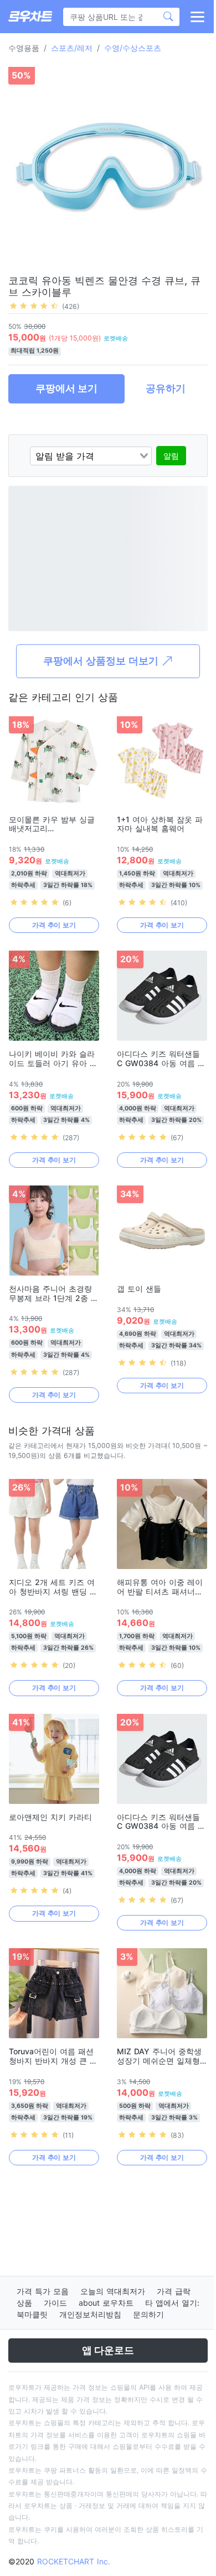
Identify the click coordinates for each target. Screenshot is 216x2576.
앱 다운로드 (108, 2350)
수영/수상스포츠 (133, 48)
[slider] (34, 306)
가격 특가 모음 (43, 2291)
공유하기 (166, 388)
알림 (171, 456)
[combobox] (91, 456)
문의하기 (148, 2314)
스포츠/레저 (72, 48)
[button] (197, 17)
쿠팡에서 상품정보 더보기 (102, 661)
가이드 (55, 2303)
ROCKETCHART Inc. (74, 2561)
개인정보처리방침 (90, 2314)
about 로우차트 (106, 2303)
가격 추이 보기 (54, 925)
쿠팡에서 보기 (66, 388)
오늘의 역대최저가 (113, 2291)
